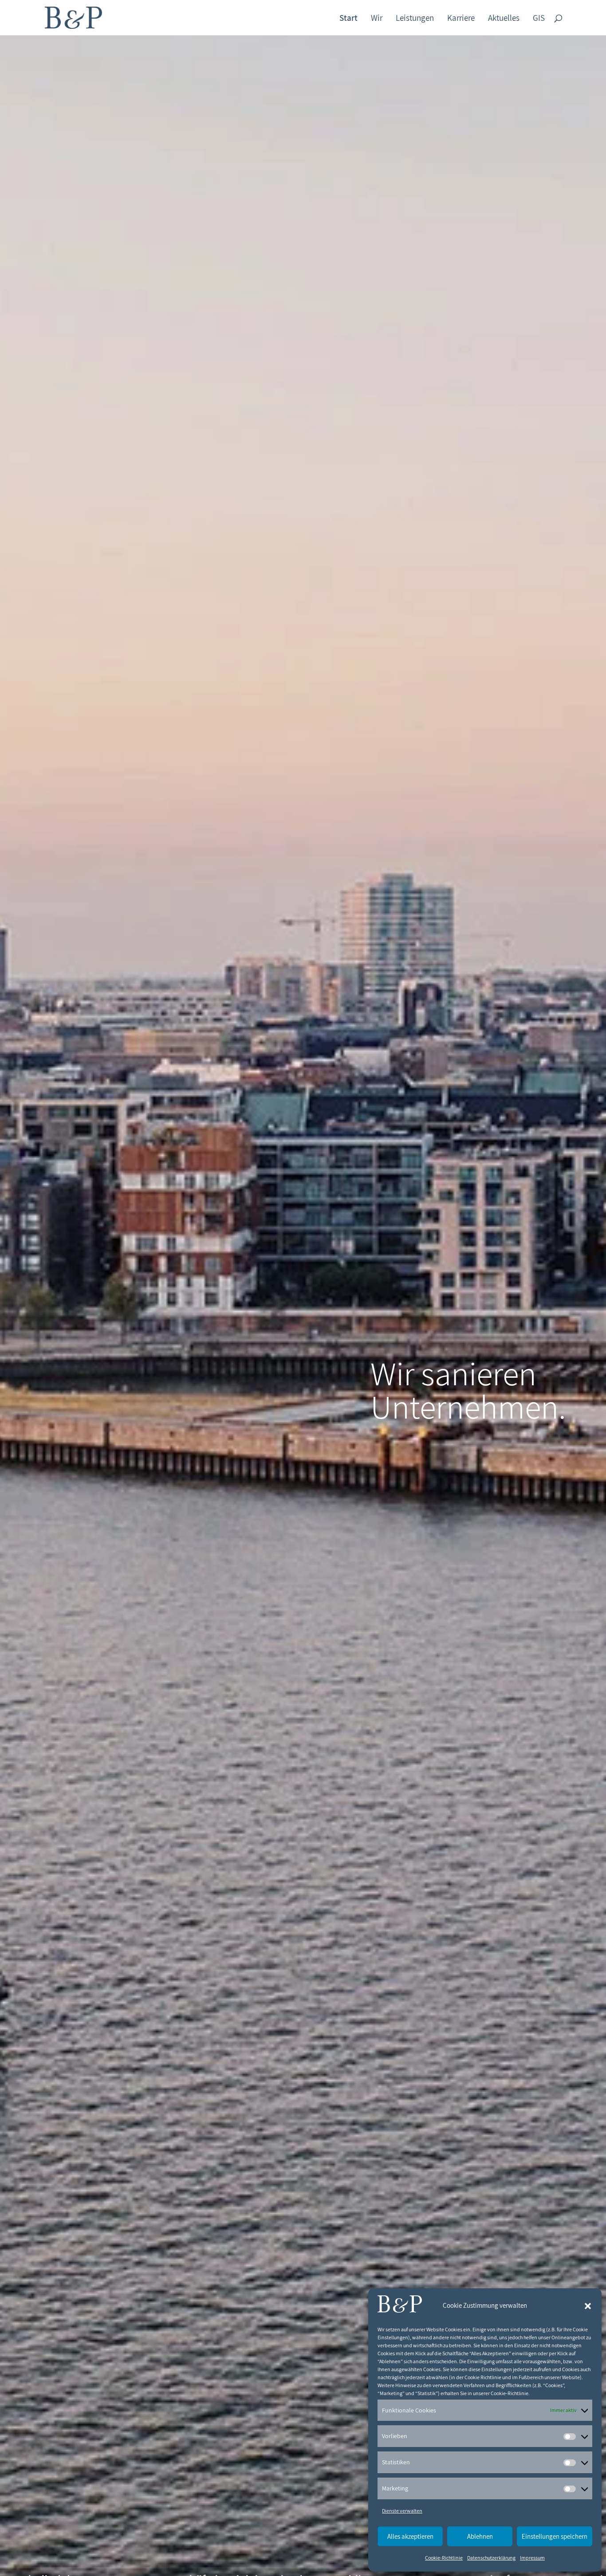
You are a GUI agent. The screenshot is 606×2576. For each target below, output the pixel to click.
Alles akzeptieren (410, 2536)
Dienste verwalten (402, 2511)
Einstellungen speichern (555, 2536)
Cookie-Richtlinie (444, 2558)
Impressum (532, 2558)
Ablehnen (480, 2536)
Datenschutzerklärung (491, 2558)
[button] (588, 2306)
